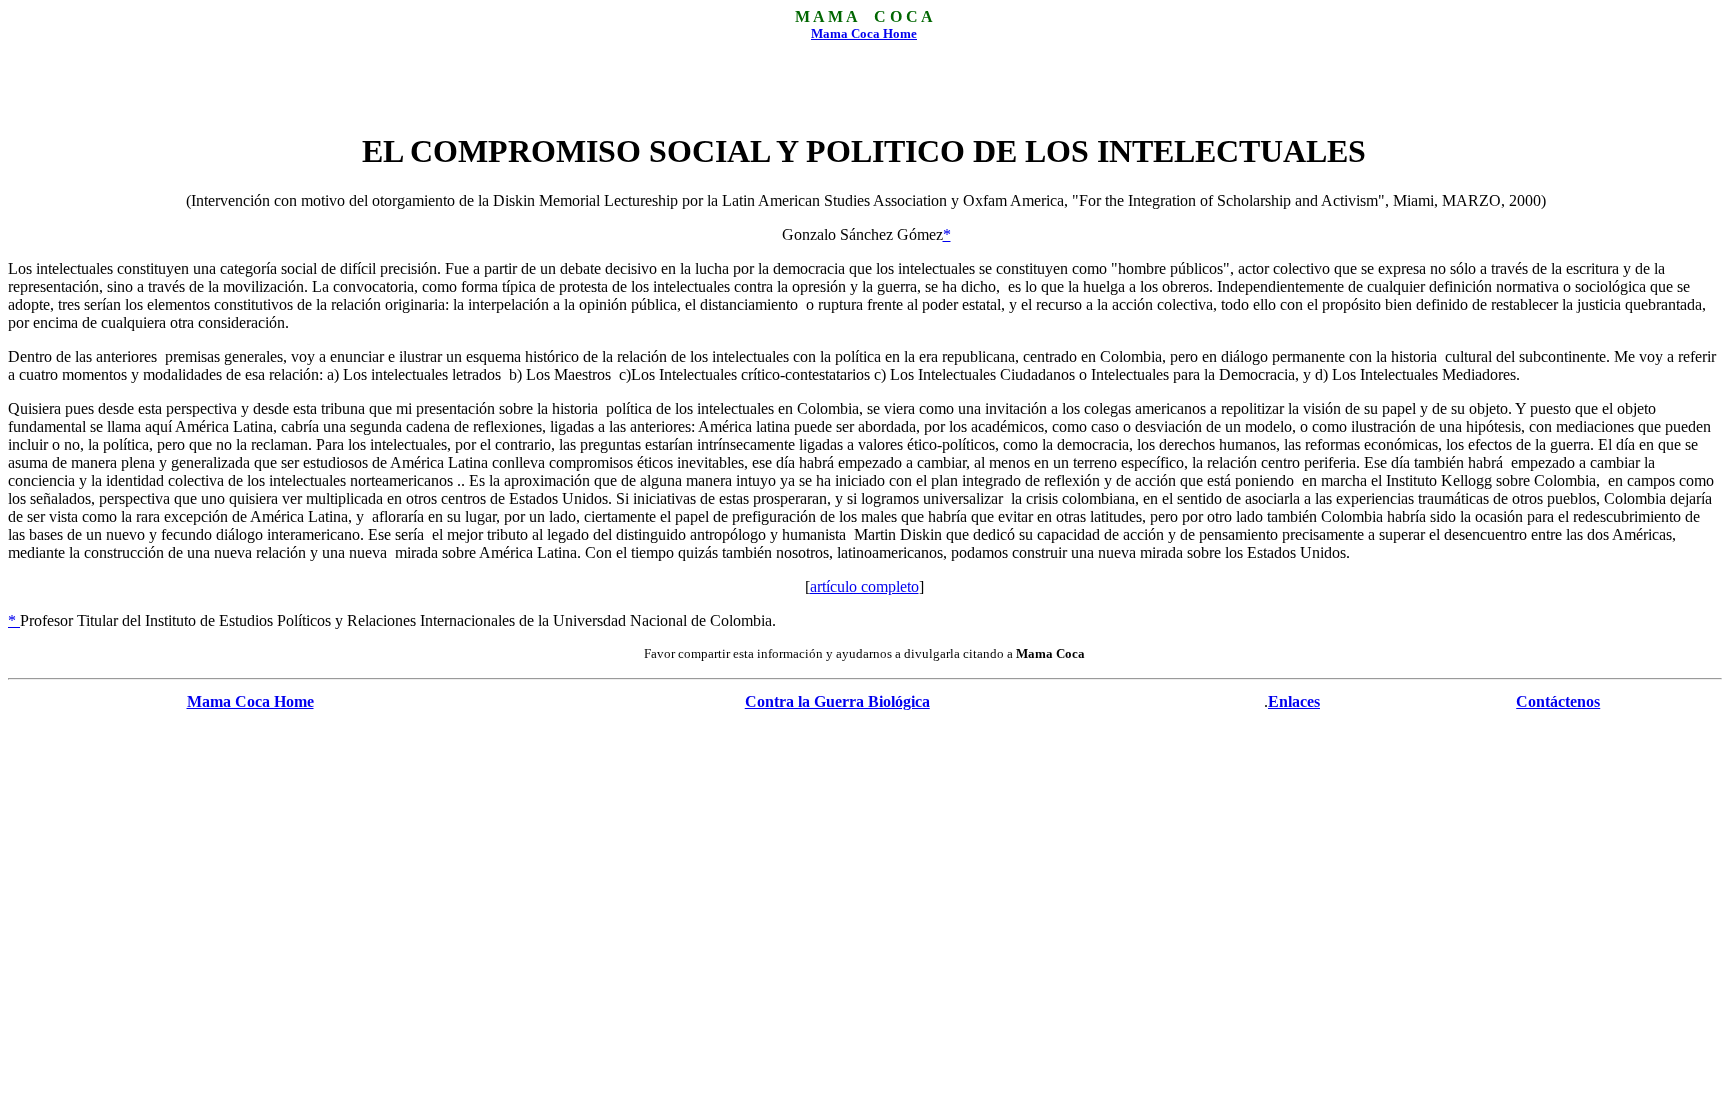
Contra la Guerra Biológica (837, 701)
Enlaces (1294, 701)
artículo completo (864, 586)
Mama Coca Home (864, 33)
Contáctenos (1558, 701)
